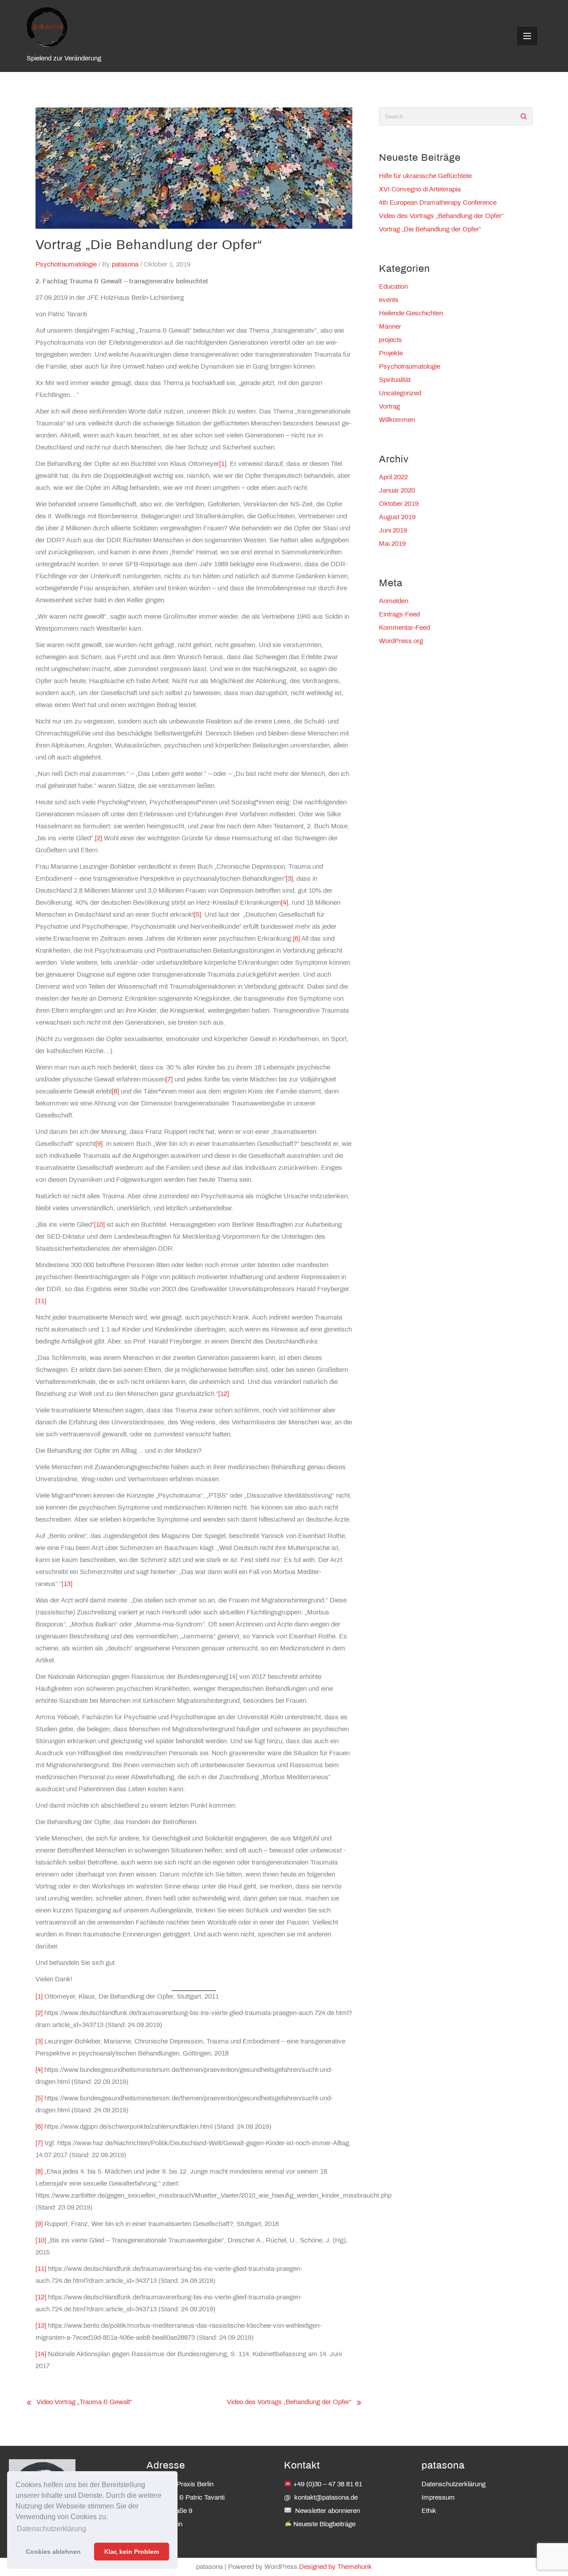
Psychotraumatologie (66, 265)
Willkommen (397, 420)
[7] (169, 1080)
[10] (99, 1225)
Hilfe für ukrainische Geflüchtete (425, 176)
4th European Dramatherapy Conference (438, 203)
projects (390, 340)
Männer (390, 327)
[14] (41, 2354)
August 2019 (397, 517)
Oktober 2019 (399, 504)
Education (393, 287)
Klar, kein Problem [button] (132, 2552)
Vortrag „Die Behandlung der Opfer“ (430, 230)
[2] (99, 839)
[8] (115, 1092)
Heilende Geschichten (411, 314)
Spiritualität (395, 380)
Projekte (391, 354)
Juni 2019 (393, 531)
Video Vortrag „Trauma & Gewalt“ (84, 2402)
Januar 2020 (397, 491)
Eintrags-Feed (399, 615)
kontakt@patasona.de (326, 2498)
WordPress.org (401, 641)
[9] (99, 1144)
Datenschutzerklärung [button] (51, 2529)
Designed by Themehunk (335, 2567)
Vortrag (389, 407)
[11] (41, 1301)
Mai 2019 (392, 544)
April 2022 (393, 477)
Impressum (438, 2498)
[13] (67, 1584)
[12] (224, 1394)
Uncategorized (400, 394)
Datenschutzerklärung (454, 2485)
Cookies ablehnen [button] (53, 2552)
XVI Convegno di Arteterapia (420, 190)
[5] (197, 915)
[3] (289, 879)
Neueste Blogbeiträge (324, 2524)
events (389, 300)
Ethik (429, 2511)
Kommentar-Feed (404, 628)
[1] (223, 464)
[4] (284, 903)
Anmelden (394, 601)
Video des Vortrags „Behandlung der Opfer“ (289, 2402)
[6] (296, 939)
